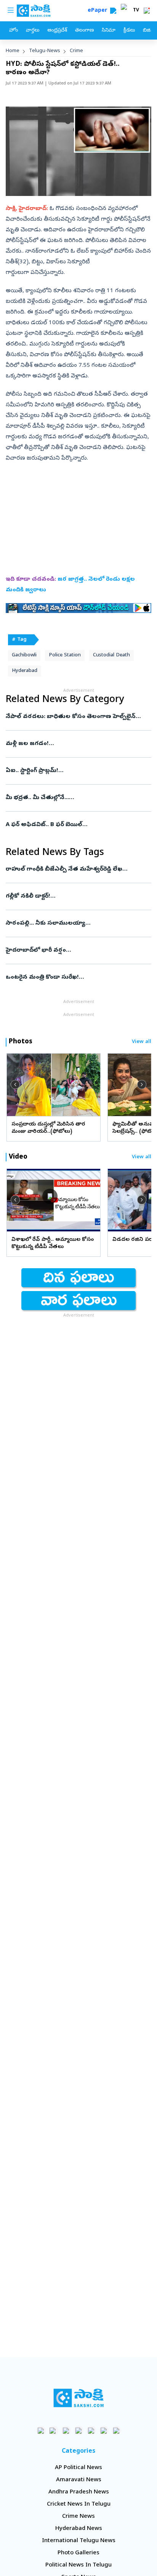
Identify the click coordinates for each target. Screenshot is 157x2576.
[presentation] (15, 1084)
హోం (14, 31)
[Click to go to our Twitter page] (66, 2430)
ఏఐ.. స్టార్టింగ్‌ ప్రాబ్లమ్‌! (76, 771)
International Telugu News (79, 2541)
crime (76, 51)
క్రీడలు (129, 31)
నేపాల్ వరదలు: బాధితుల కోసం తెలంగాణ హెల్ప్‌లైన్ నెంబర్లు (71, 717)
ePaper (99, 11)
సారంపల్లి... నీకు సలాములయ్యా (75, 923)
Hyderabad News (79, 2529)
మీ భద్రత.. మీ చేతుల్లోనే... (76, 798)
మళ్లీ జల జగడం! (74, 744)
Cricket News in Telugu (79, 2504)
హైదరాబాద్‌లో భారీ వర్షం (71, 950)
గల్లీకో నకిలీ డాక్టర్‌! (76, 896)
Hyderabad (25, 671)
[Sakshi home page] (79, 2398)
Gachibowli (24, 655)
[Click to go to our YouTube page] (91, 2430)
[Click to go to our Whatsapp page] (54, 2430)
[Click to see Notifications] (147, 11)
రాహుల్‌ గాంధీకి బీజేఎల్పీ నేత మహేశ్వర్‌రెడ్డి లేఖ (78, 869)
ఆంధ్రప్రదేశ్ (57, 31)
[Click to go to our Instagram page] (79, 2430)
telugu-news (45, 51)
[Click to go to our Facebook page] (41, 2430)
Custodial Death (111, 655)
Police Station (65, 655)
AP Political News (78, 2468)
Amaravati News (79, 2480)
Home (13, 51)
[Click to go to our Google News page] (116, 2430)
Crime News (78, 2517)
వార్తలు (33, 31)
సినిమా (109, 31)
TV (136, 11)
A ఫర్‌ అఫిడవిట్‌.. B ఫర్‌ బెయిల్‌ (75, 825)
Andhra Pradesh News (79, 2492)
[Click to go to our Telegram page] (104, 2430)
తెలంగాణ (84, 31)
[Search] (113, 11)
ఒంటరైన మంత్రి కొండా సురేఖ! (77, 978)
